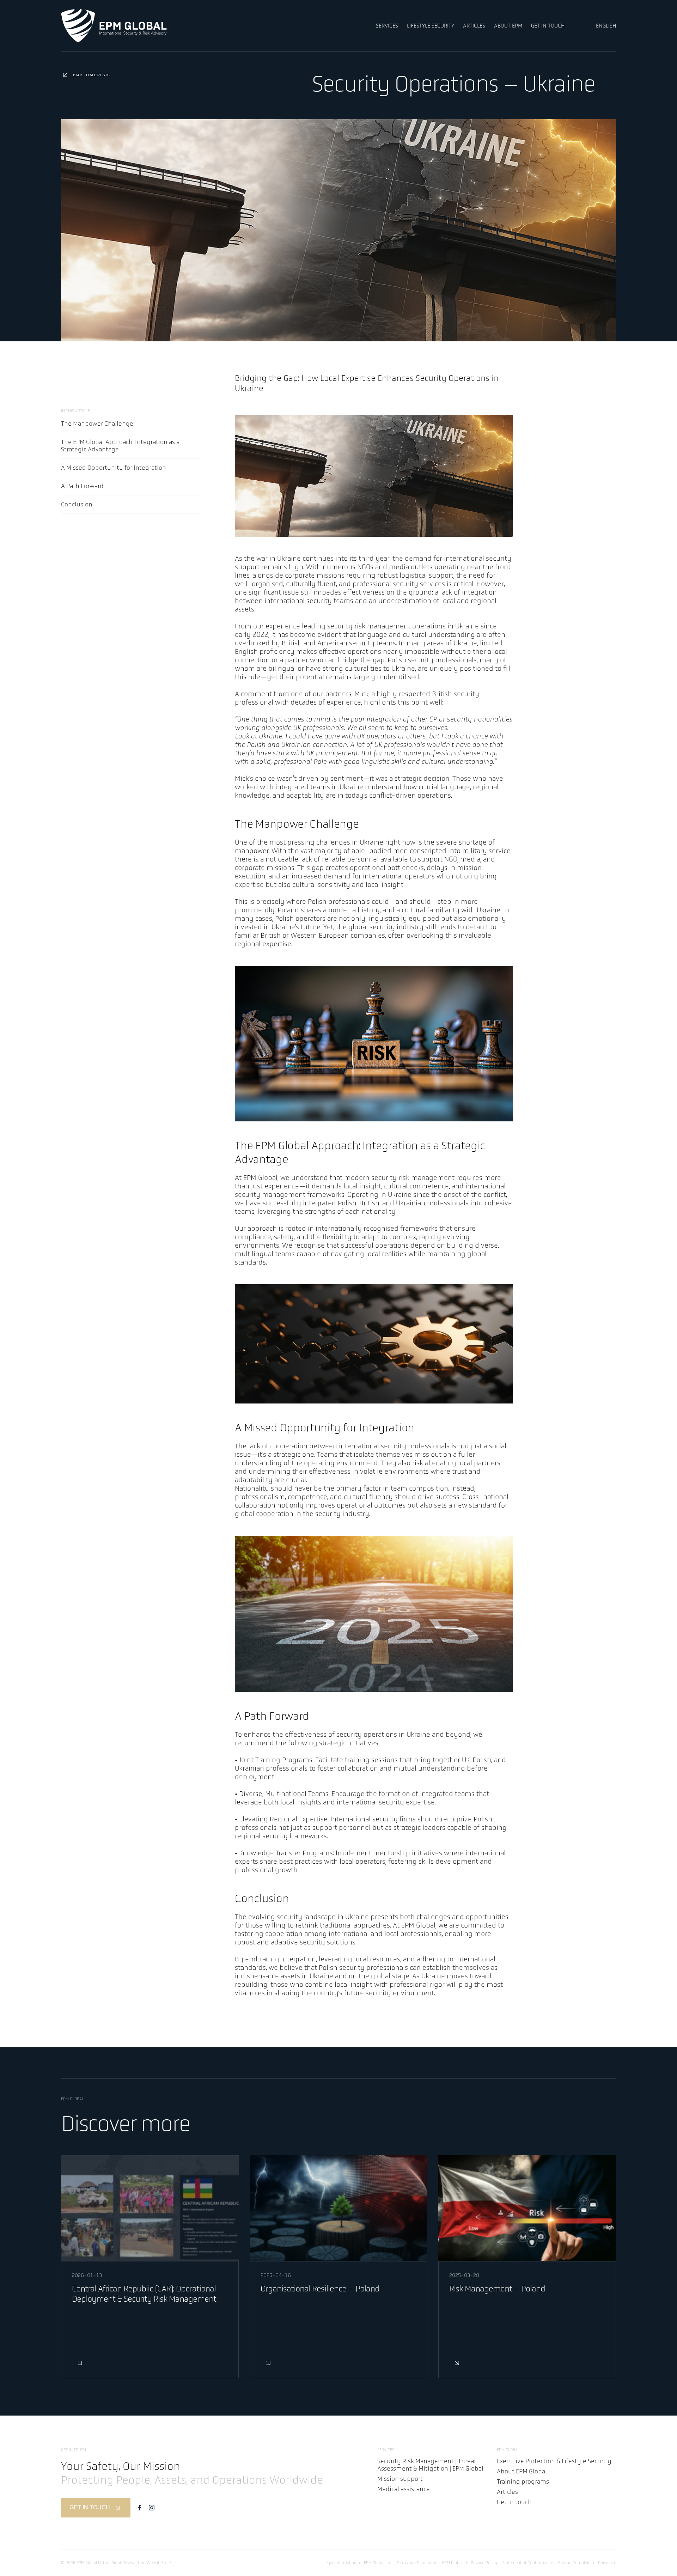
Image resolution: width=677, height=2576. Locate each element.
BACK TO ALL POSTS (91, 75)
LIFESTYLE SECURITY (431, 26)
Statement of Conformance (528, 2563)
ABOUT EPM (508, 26)
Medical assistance (404, 2489)
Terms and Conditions (417, 2563)
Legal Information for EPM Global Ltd (357, 2563)
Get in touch (514, 2502)
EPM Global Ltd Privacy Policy (470, 2563)
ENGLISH (606, 26)
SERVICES (387, 26)
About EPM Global (522, 2471)
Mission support (400, 2479)
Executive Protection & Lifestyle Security (554, 2461)
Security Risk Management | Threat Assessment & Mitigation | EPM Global (430, 2465)
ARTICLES (474, 26)
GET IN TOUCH (548, 26)
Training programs (523, 2482)
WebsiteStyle (159, 2563)
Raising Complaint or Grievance (587, 2563)
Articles (507, 2492)
